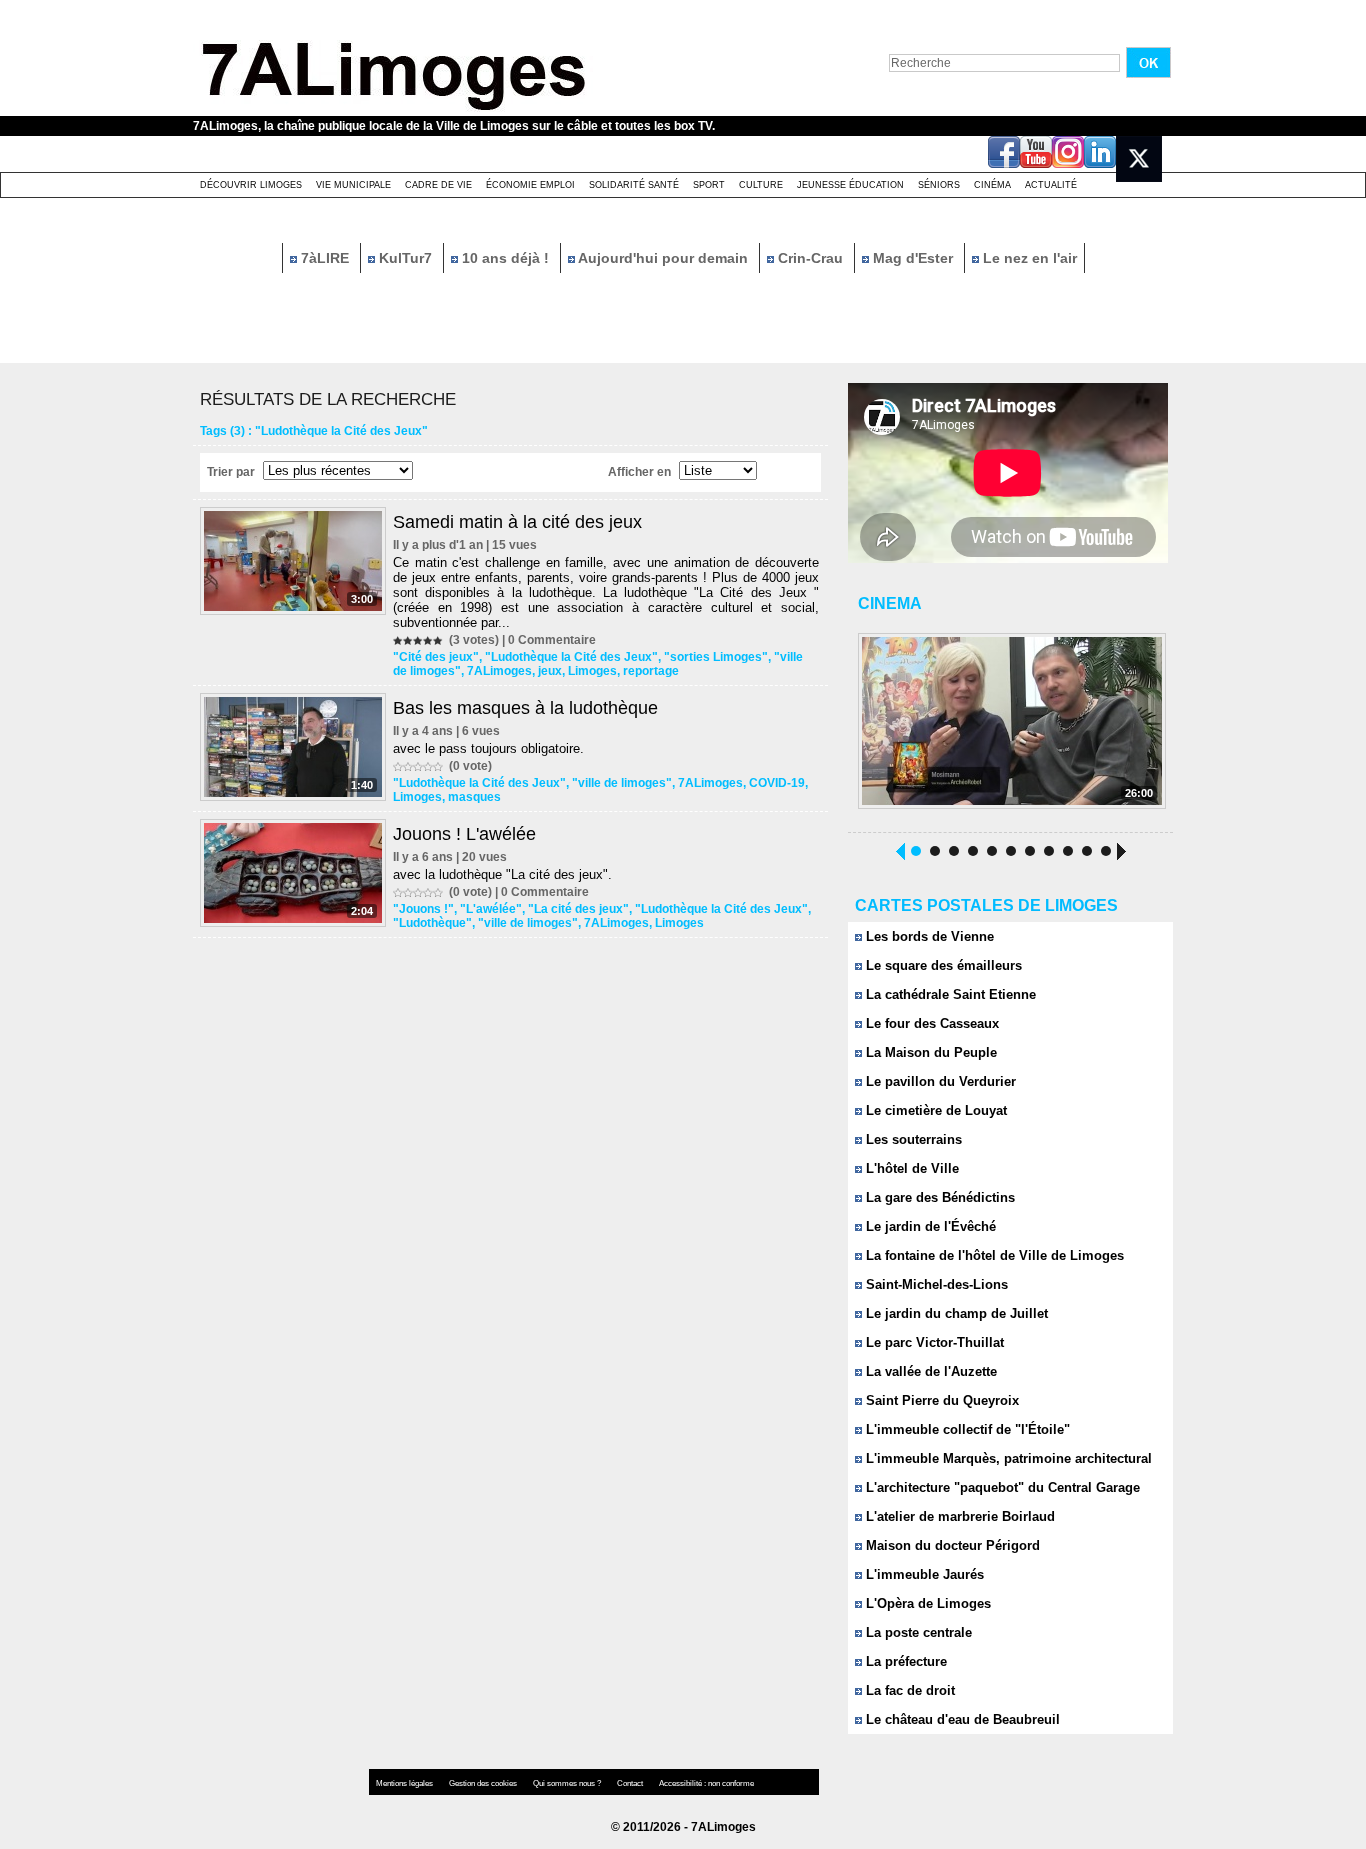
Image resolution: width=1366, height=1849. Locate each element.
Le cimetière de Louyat (934, 1110)
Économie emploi (530, 185)
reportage (651, 671)
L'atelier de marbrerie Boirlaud (958, 1516)
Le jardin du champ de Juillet (955, 1313)
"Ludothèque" (432, 923)
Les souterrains (912, 1139)
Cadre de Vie (438, 185)
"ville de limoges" (622, 783)
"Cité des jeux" (436, 657)
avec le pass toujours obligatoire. (488, 748)
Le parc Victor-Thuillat (933, 1342)
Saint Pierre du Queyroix (940, 1400)
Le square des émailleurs (942, 965)
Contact (631, 1783)
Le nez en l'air (1028, 258)
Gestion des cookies (484, 1783)
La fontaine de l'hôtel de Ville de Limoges (993, 1255)
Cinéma (992, 185)
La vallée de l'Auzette (929, 1371)
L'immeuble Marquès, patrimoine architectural (1007, 1458)
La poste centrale (917, 1632)
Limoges (592, 671)
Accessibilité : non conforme (706, 1783)
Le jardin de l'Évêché (929, 1226)
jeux (550, 671)
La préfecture (904, 1661)
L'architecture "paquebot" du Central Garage (1001, 1487)
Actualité (1051, 185)
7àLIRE (325, 258)
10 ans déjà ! (505, 258)
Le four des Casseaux (930, 1023)
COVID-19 (777, 783)
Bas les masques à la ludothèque (525, 708)
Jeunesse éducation (850, 185)
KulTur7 (405, 258)
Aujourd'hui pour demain (663, 258)
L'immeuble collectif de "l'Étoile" (966, 1429)
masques (474, 797)
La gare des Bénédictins (938, 1197)
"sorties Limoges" (716, 657)
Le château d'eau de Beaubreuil (961, 1719)
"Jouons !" (423, 909)
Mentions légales (405, 1783)
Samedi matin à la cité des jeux (517, 522)
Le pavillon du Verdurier (939, 1081)
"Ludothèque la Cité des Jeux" (571, 657)
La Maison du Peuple (929, 1052)
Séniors (939, 185)
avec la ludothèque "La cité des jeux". (502, 874)
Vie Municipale (353, 185)
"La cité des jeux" (578, 909)
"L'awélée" (491, 909)
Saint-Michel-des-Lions (935, 1284)
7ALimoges (499, 671)
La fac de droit (908, 1690)
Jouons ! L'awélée (464, 834)
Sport (709, 185)
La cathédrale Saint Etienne (949, 994)
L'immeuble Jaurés (923, 1574)
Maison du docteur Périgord (951, 1545)
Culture (761, 185)
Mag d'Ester (913, 258)
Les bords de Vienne (928, 936)
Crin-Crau (810, 258)
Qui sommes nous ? (568, 1783)
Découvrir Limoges (251, 185)
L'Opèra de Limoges (926, 1603)
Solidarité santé (634, 185)
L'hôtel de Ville (910, 1168)
